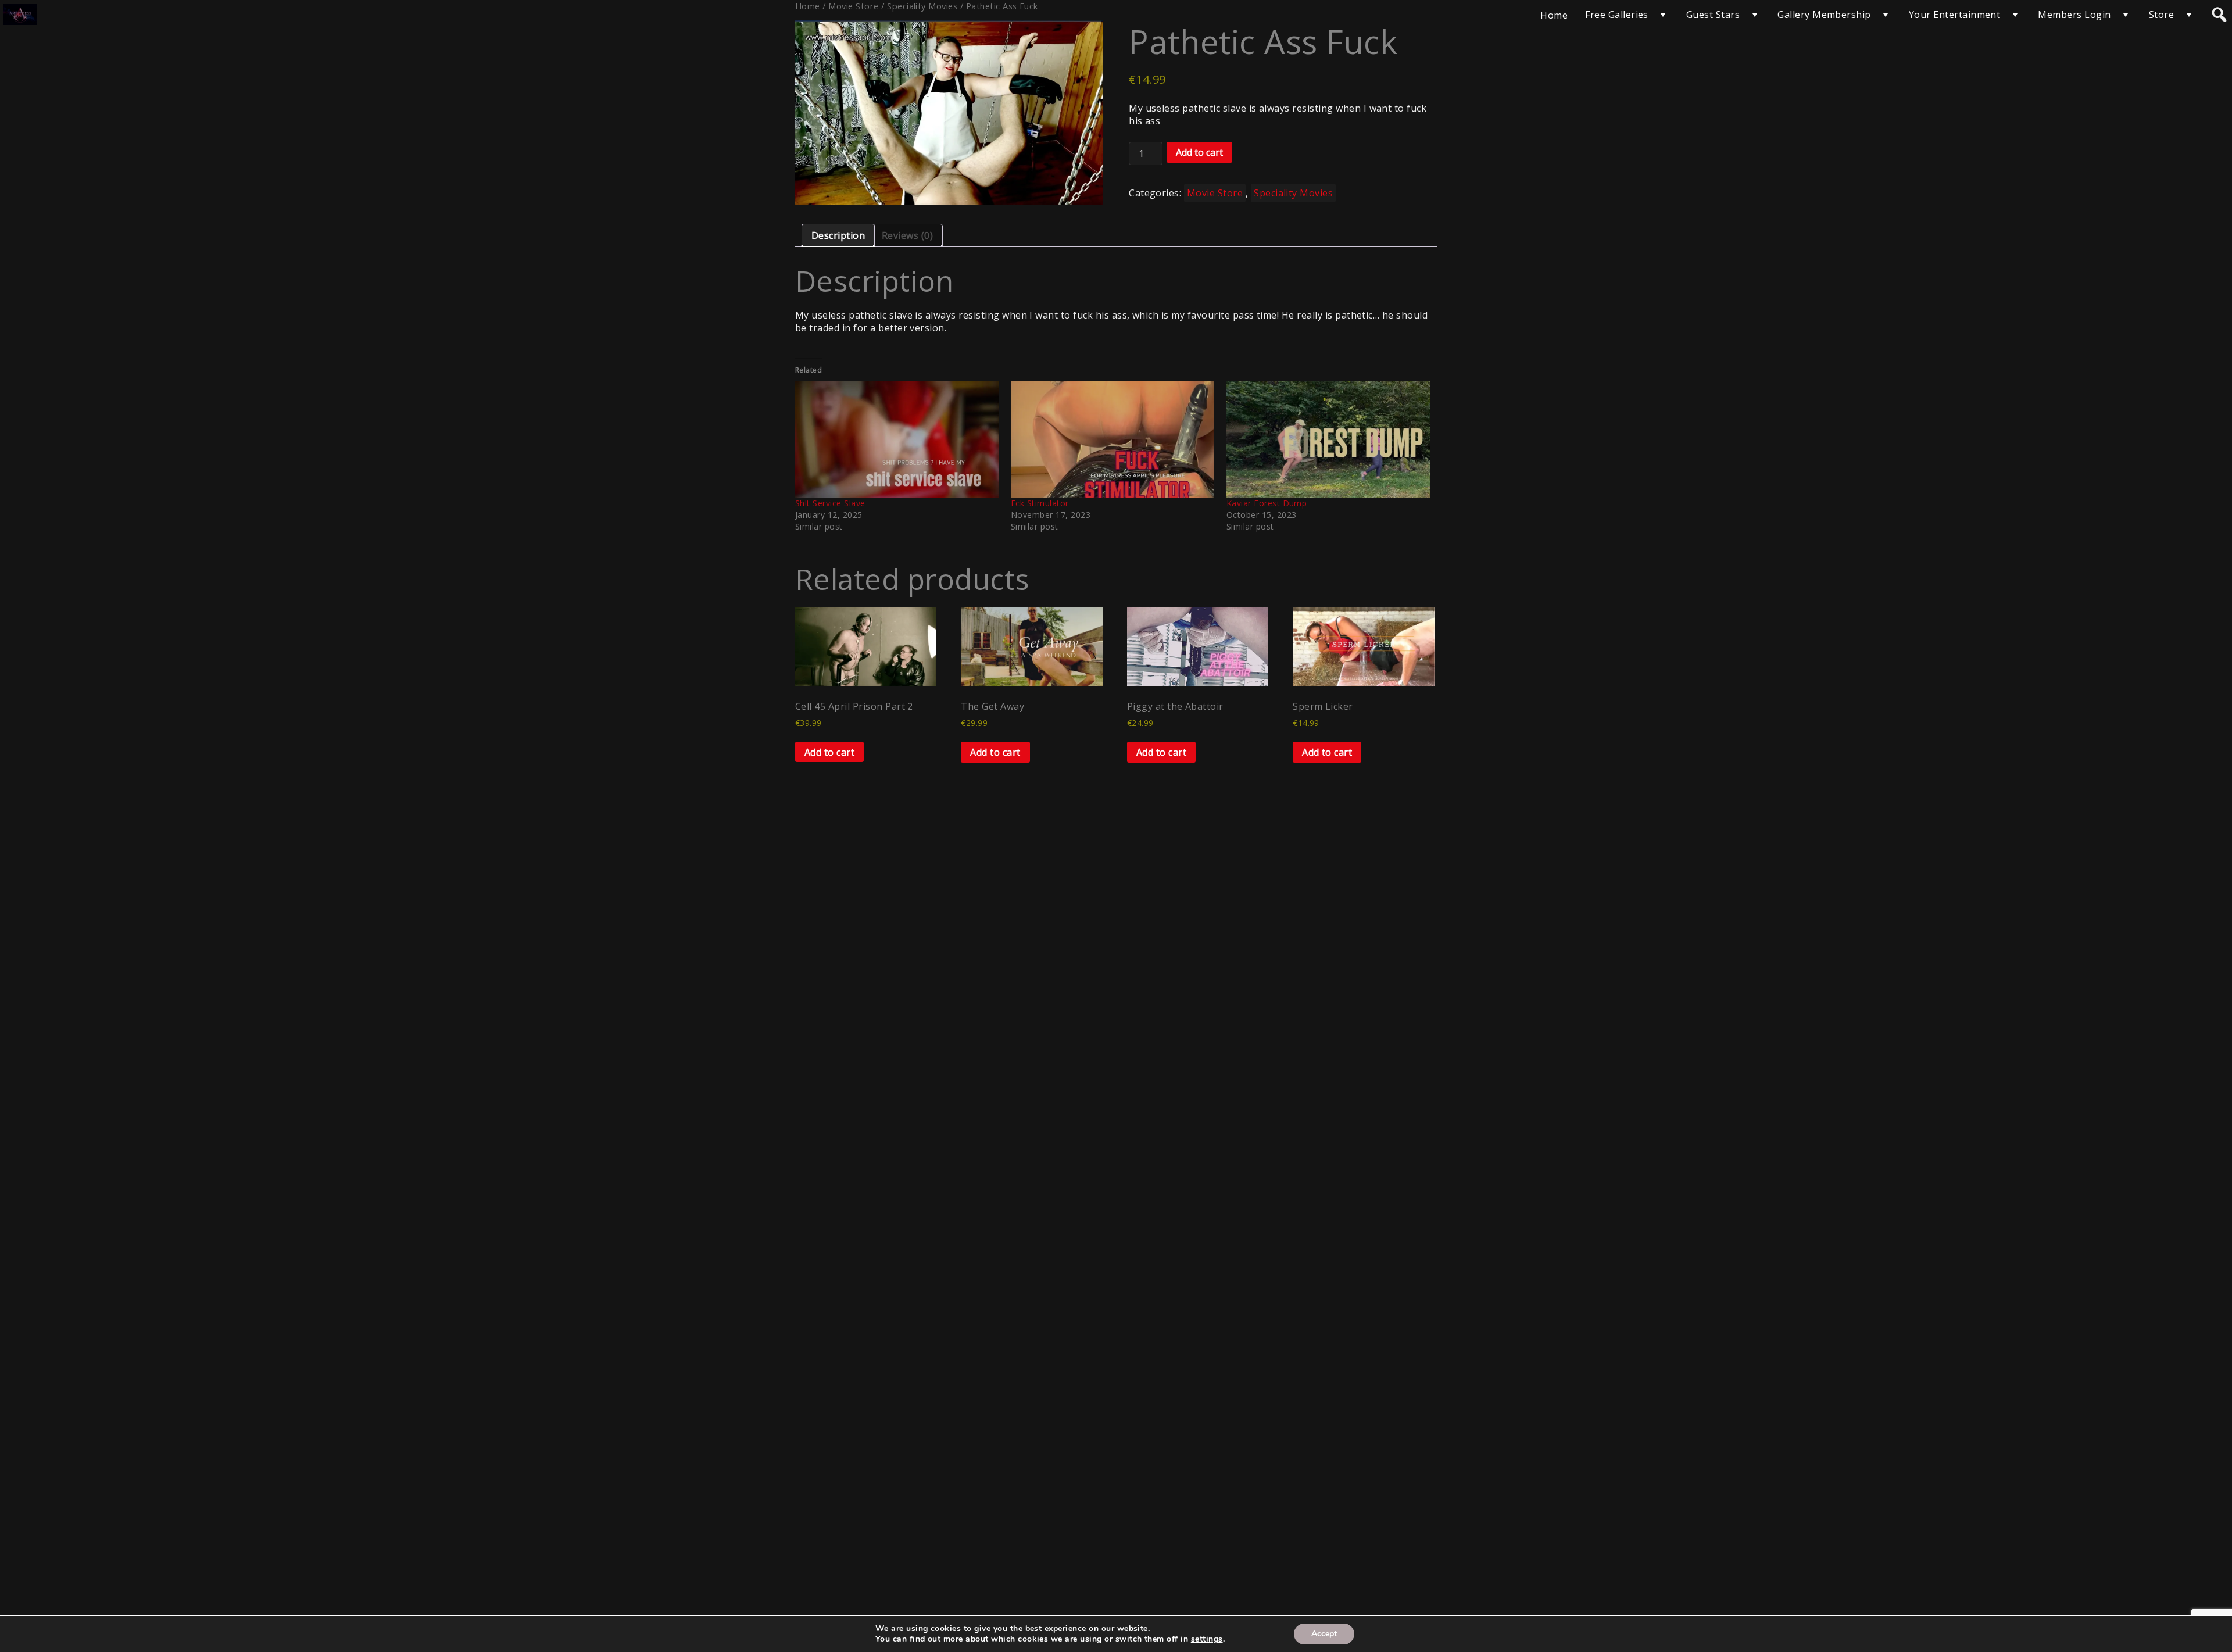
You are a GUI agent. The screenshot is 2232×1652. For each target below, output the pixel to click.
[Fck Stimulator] (1113, 439)
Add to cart (1199, 152)
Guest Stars (1713, 15)
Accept (1324, 1634)
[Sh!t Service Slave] (897, 439)
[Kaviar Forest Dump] (1328, 439)
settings (1207, 1639)
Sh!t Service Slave (830, 503)
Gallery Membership (1824, 15)
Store (2161, 15)
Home (1554, 15)
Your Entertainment (1955, 15)
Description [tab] (838, 235)
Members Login (2074, 15)
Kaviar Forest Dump (1267, 503)
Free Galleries (1617, 15)
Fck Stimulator (1040, 503)
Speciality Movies (1293, 193)
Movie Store (1215, 193)
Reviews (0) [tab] (907, 235)
